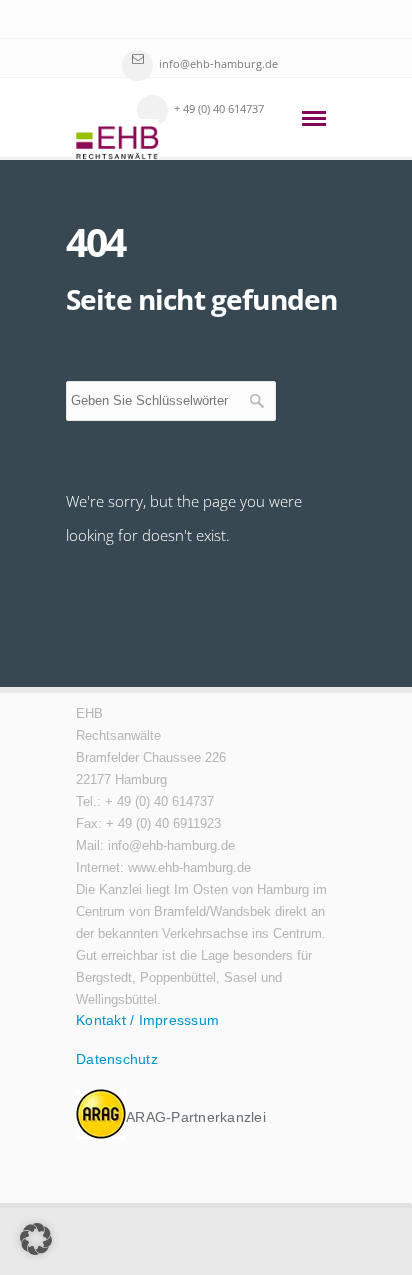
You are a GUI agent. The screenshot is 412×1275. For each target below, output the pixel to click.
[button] (36, 1239)
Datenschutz (117, 1059)
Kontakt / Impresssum (147, 1020)
